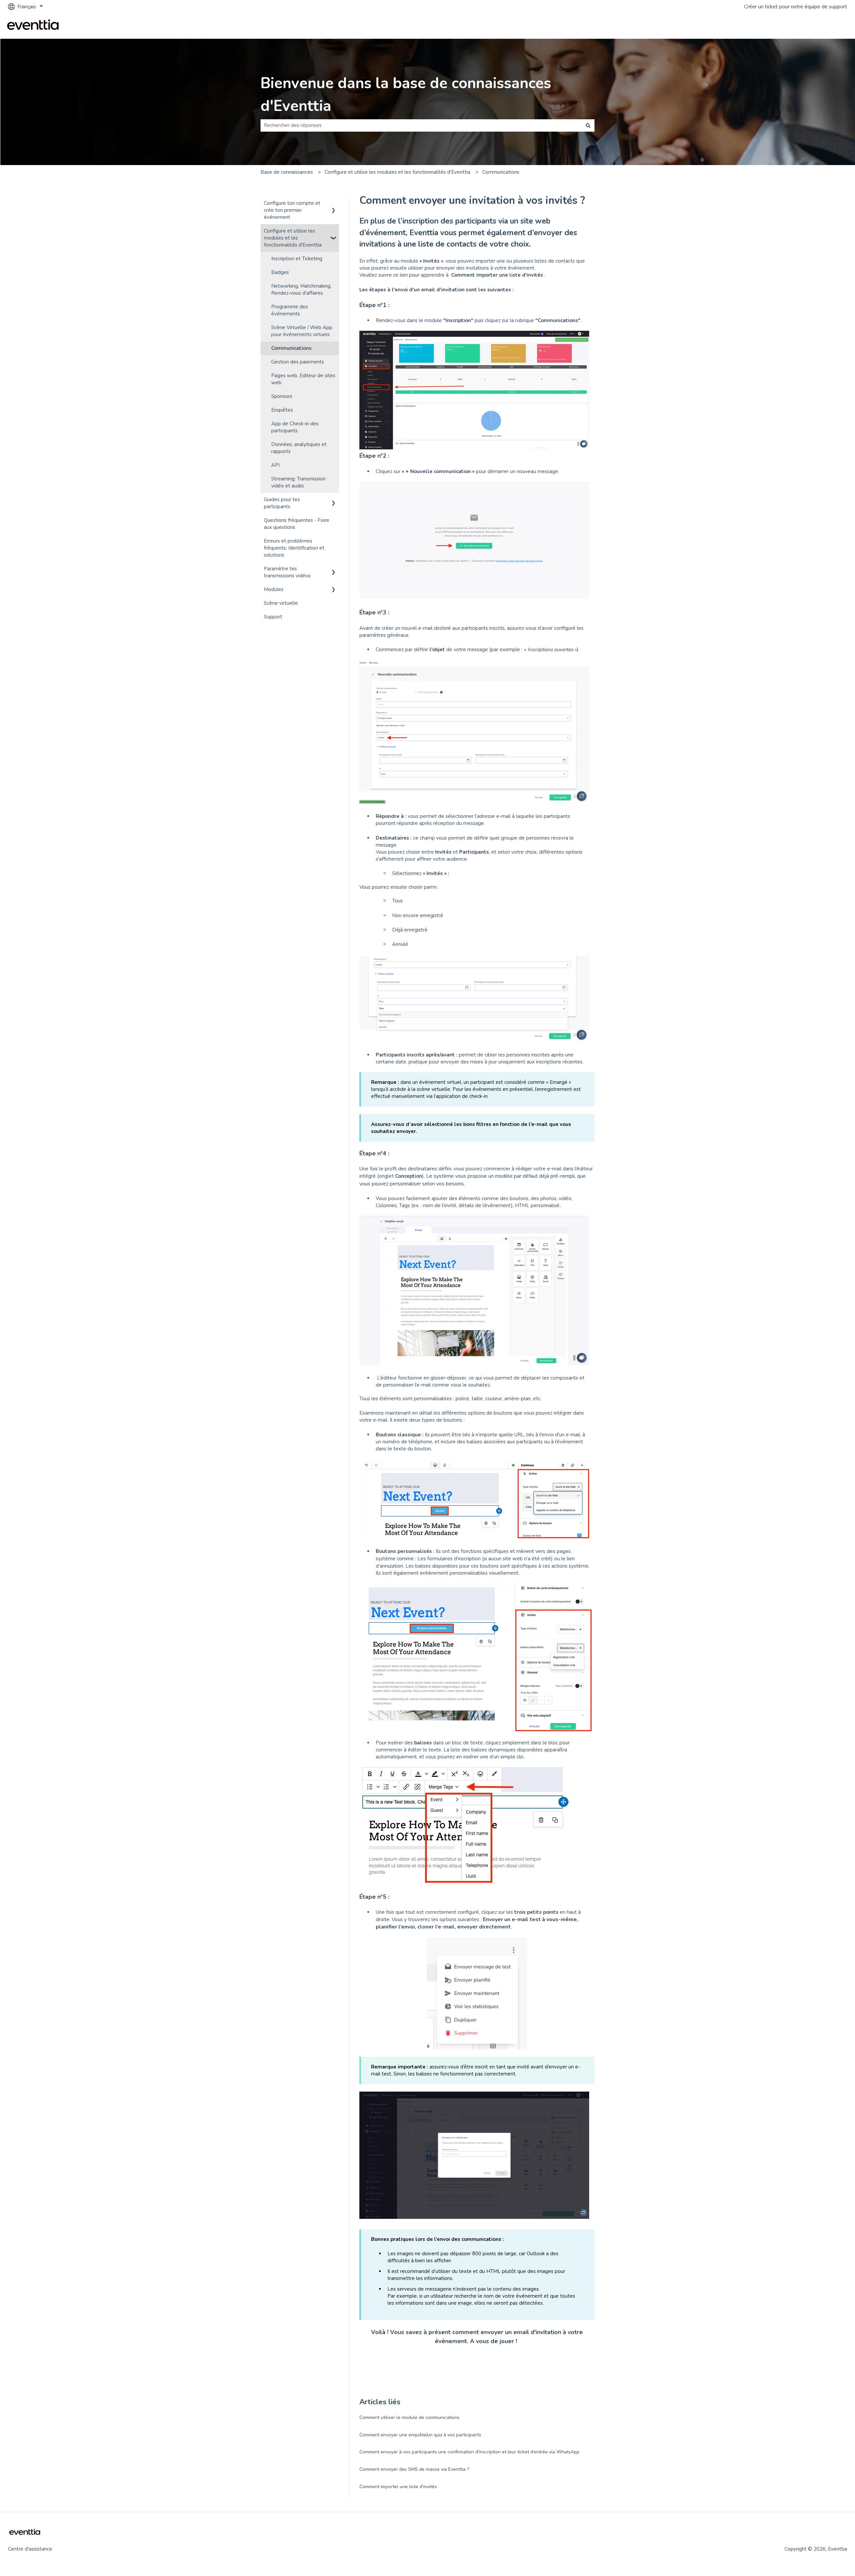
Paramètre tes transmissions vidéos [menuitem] (287, 572)
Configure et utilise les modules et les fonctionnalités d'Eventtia (397, 172)
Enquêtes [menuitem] (282, 410)
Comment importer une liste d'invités (398, 2487)
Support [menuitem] (273, 617)
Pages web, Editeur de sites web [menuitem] (303, 379)
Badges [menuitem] (280, 272)
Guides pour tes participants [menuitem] (282, 503)
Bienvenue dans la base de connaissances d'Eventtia (406, 95)
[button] (334, 204)
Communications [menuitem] (291, 348)
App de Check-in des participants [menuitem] (295, 427)
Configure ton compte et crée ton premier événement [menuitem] (292, 210)
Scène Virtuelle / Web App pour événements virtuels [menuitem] (302, 331)
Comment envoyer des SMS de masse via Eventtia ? (414, 2469)
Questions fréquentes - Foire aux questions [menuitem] (297, 524)
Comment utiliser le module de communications (409, 2417)
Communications (501, 172)
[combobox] (421, 125)
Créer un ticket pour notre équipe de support (796, 7)
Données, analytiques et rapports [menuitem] (299, 448)
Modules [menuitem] (274, 589)
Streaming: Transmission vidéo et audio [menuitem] (298, 482)
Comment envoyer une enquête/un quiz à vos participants (420, 2435)
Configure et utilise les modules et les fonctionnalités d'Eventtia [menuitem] (293, 238)
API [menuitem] (275, 465)
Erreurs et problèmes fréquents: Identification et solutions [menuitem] (294, 548)
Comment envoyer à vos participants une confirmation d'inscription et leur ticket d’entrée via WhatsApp (469, 2452)
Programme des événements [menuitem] (290, 310)
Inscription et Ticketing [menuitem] (297, 259)
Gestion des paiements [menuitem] (298, 362)
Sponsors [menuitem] (282, 396)
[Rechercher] (588, 125)
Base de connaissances (287, 172)
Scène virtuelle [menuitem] (281, 603)
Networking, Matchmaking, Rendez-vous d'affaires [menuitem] (301, 290)
